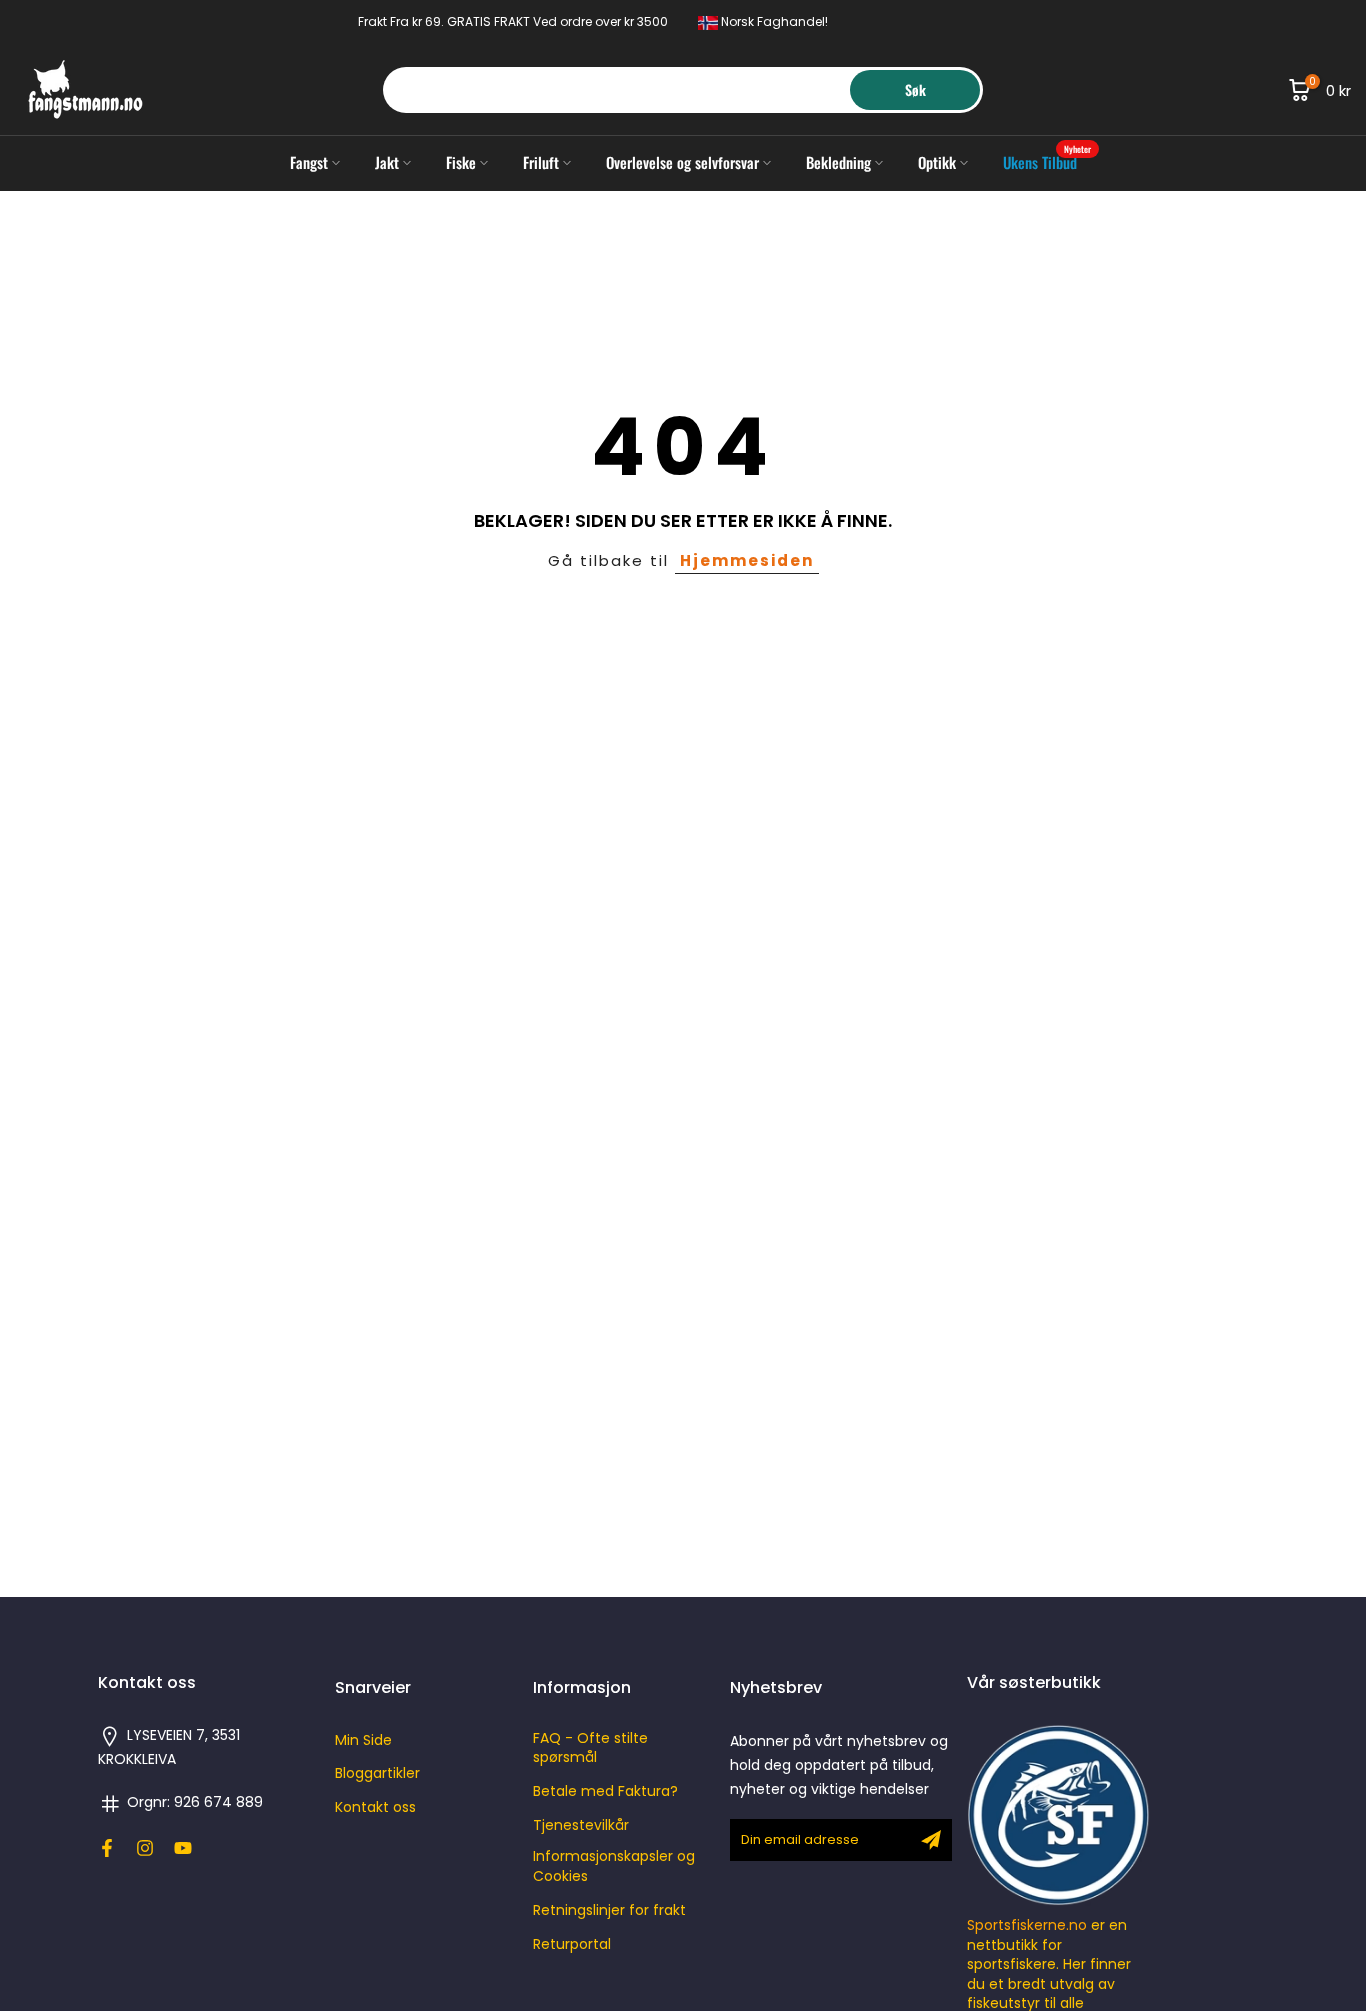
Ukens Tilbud (1047, 161)
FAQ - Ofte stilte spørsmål (590, 1748)
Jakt (387, 162)
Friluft (541, 162)
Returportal (572, 1944)
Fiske (461, 162)
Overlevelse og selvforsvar (682, 162)
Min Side (363, 1740)
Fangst (309, 162)
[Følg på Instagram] (145, 1848)
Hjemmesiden (747, 560)
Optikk (937, 162)
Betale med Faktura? (605, 1791)
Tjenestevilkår (581, 1825)
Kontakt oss (375, 1807)
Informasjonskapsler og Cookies (614, 1866)
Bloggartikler (377, 1773)
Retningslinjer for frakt (609, 1910)
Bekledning (838, 162)
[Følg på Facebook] (107, 1848)
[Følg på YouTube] (183, 1848)
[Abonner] (931, 1840)
